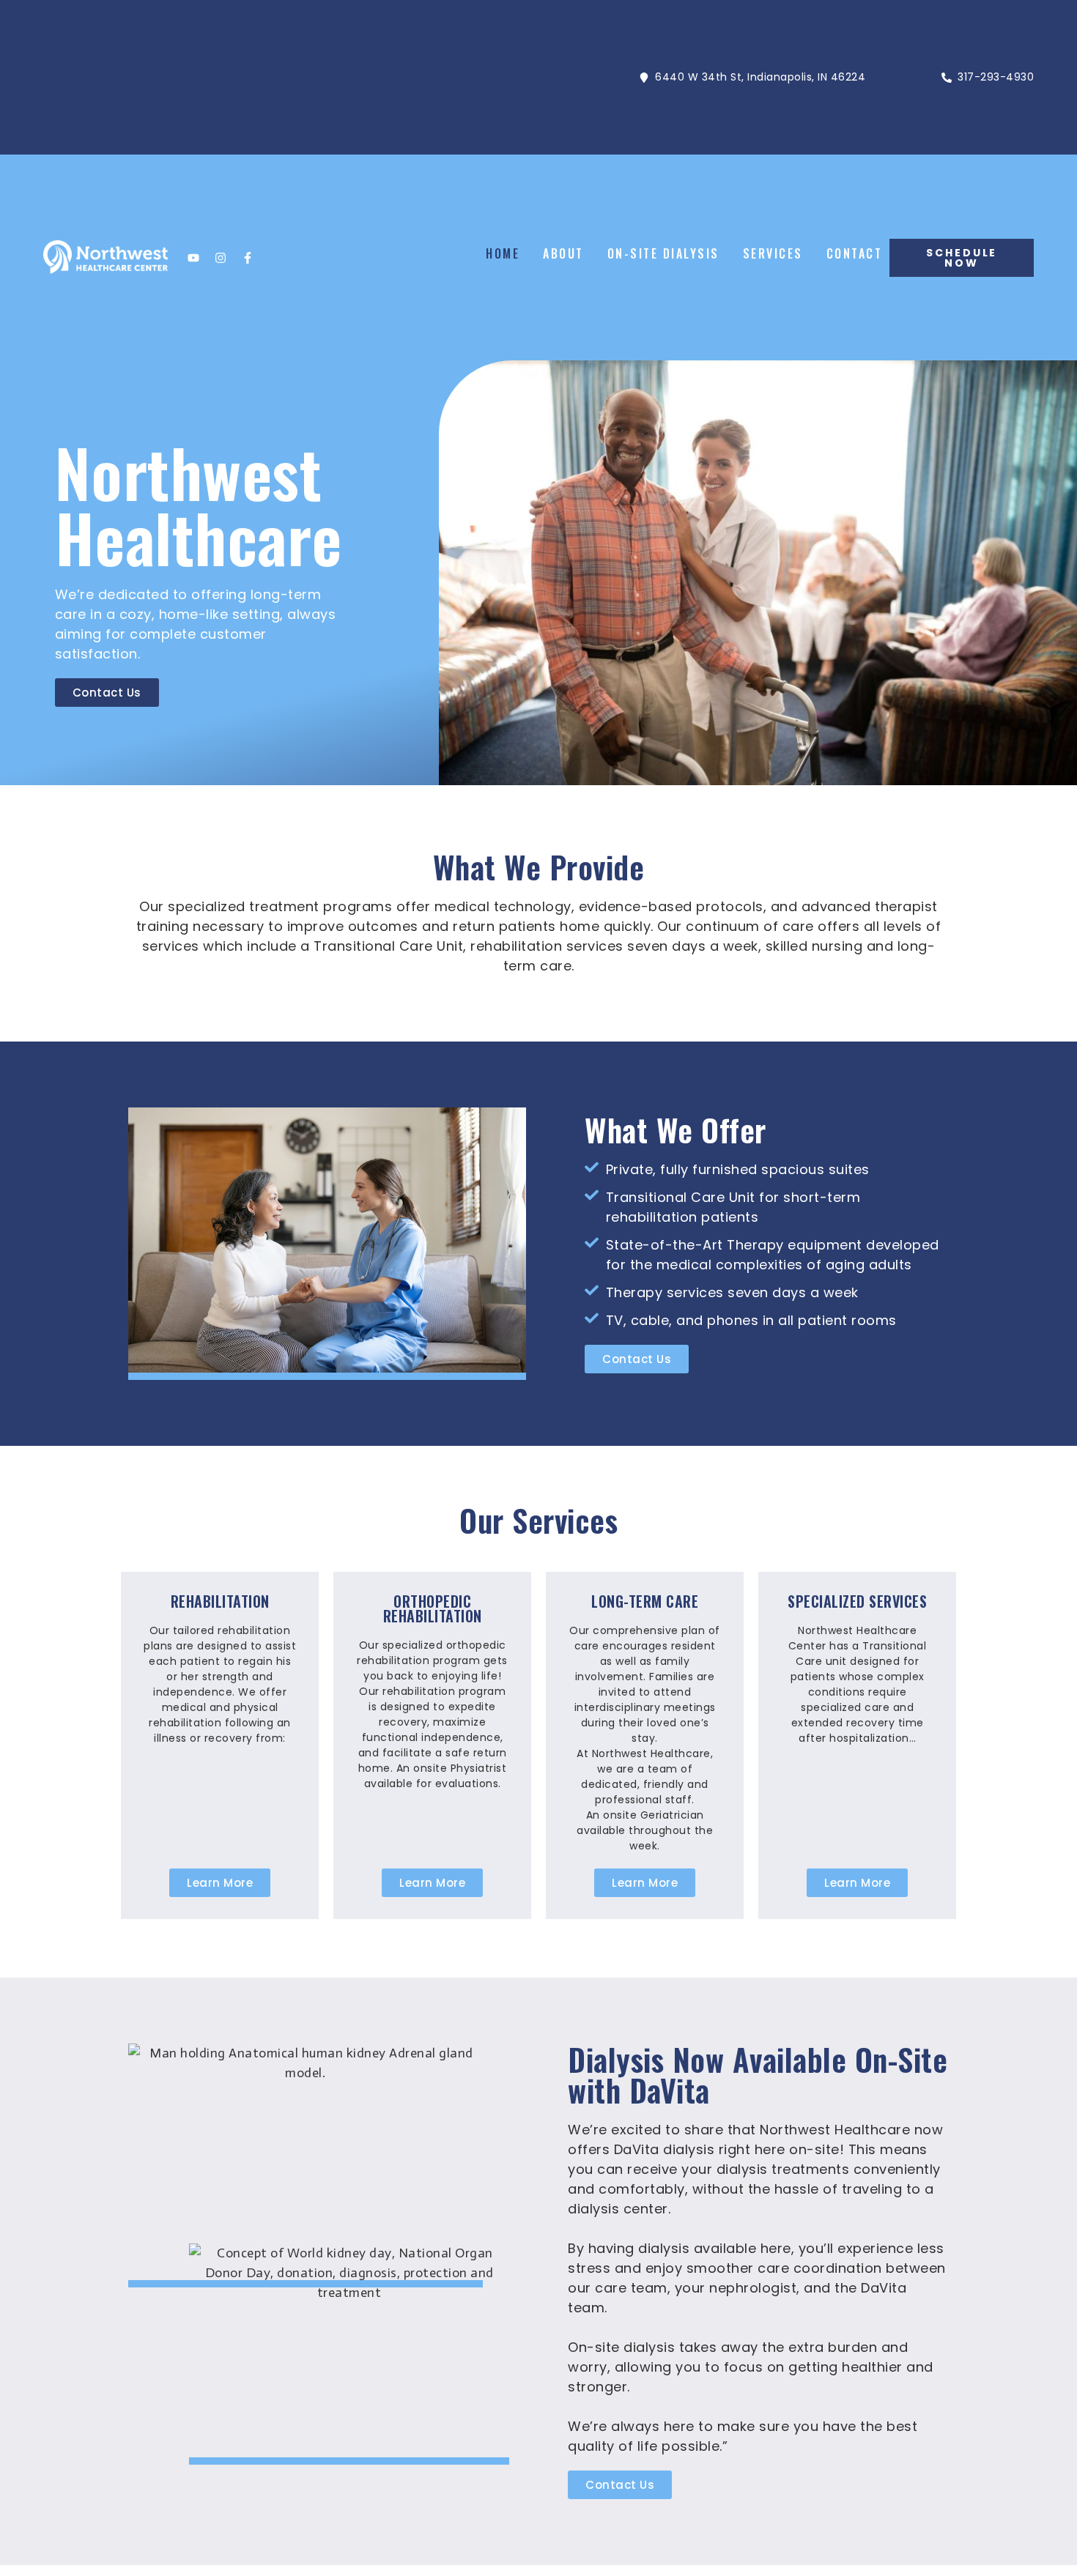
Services (773, 253)
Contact (855, 253)
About (563, 253)
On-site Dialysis (663, 253)
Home (503, 253)
